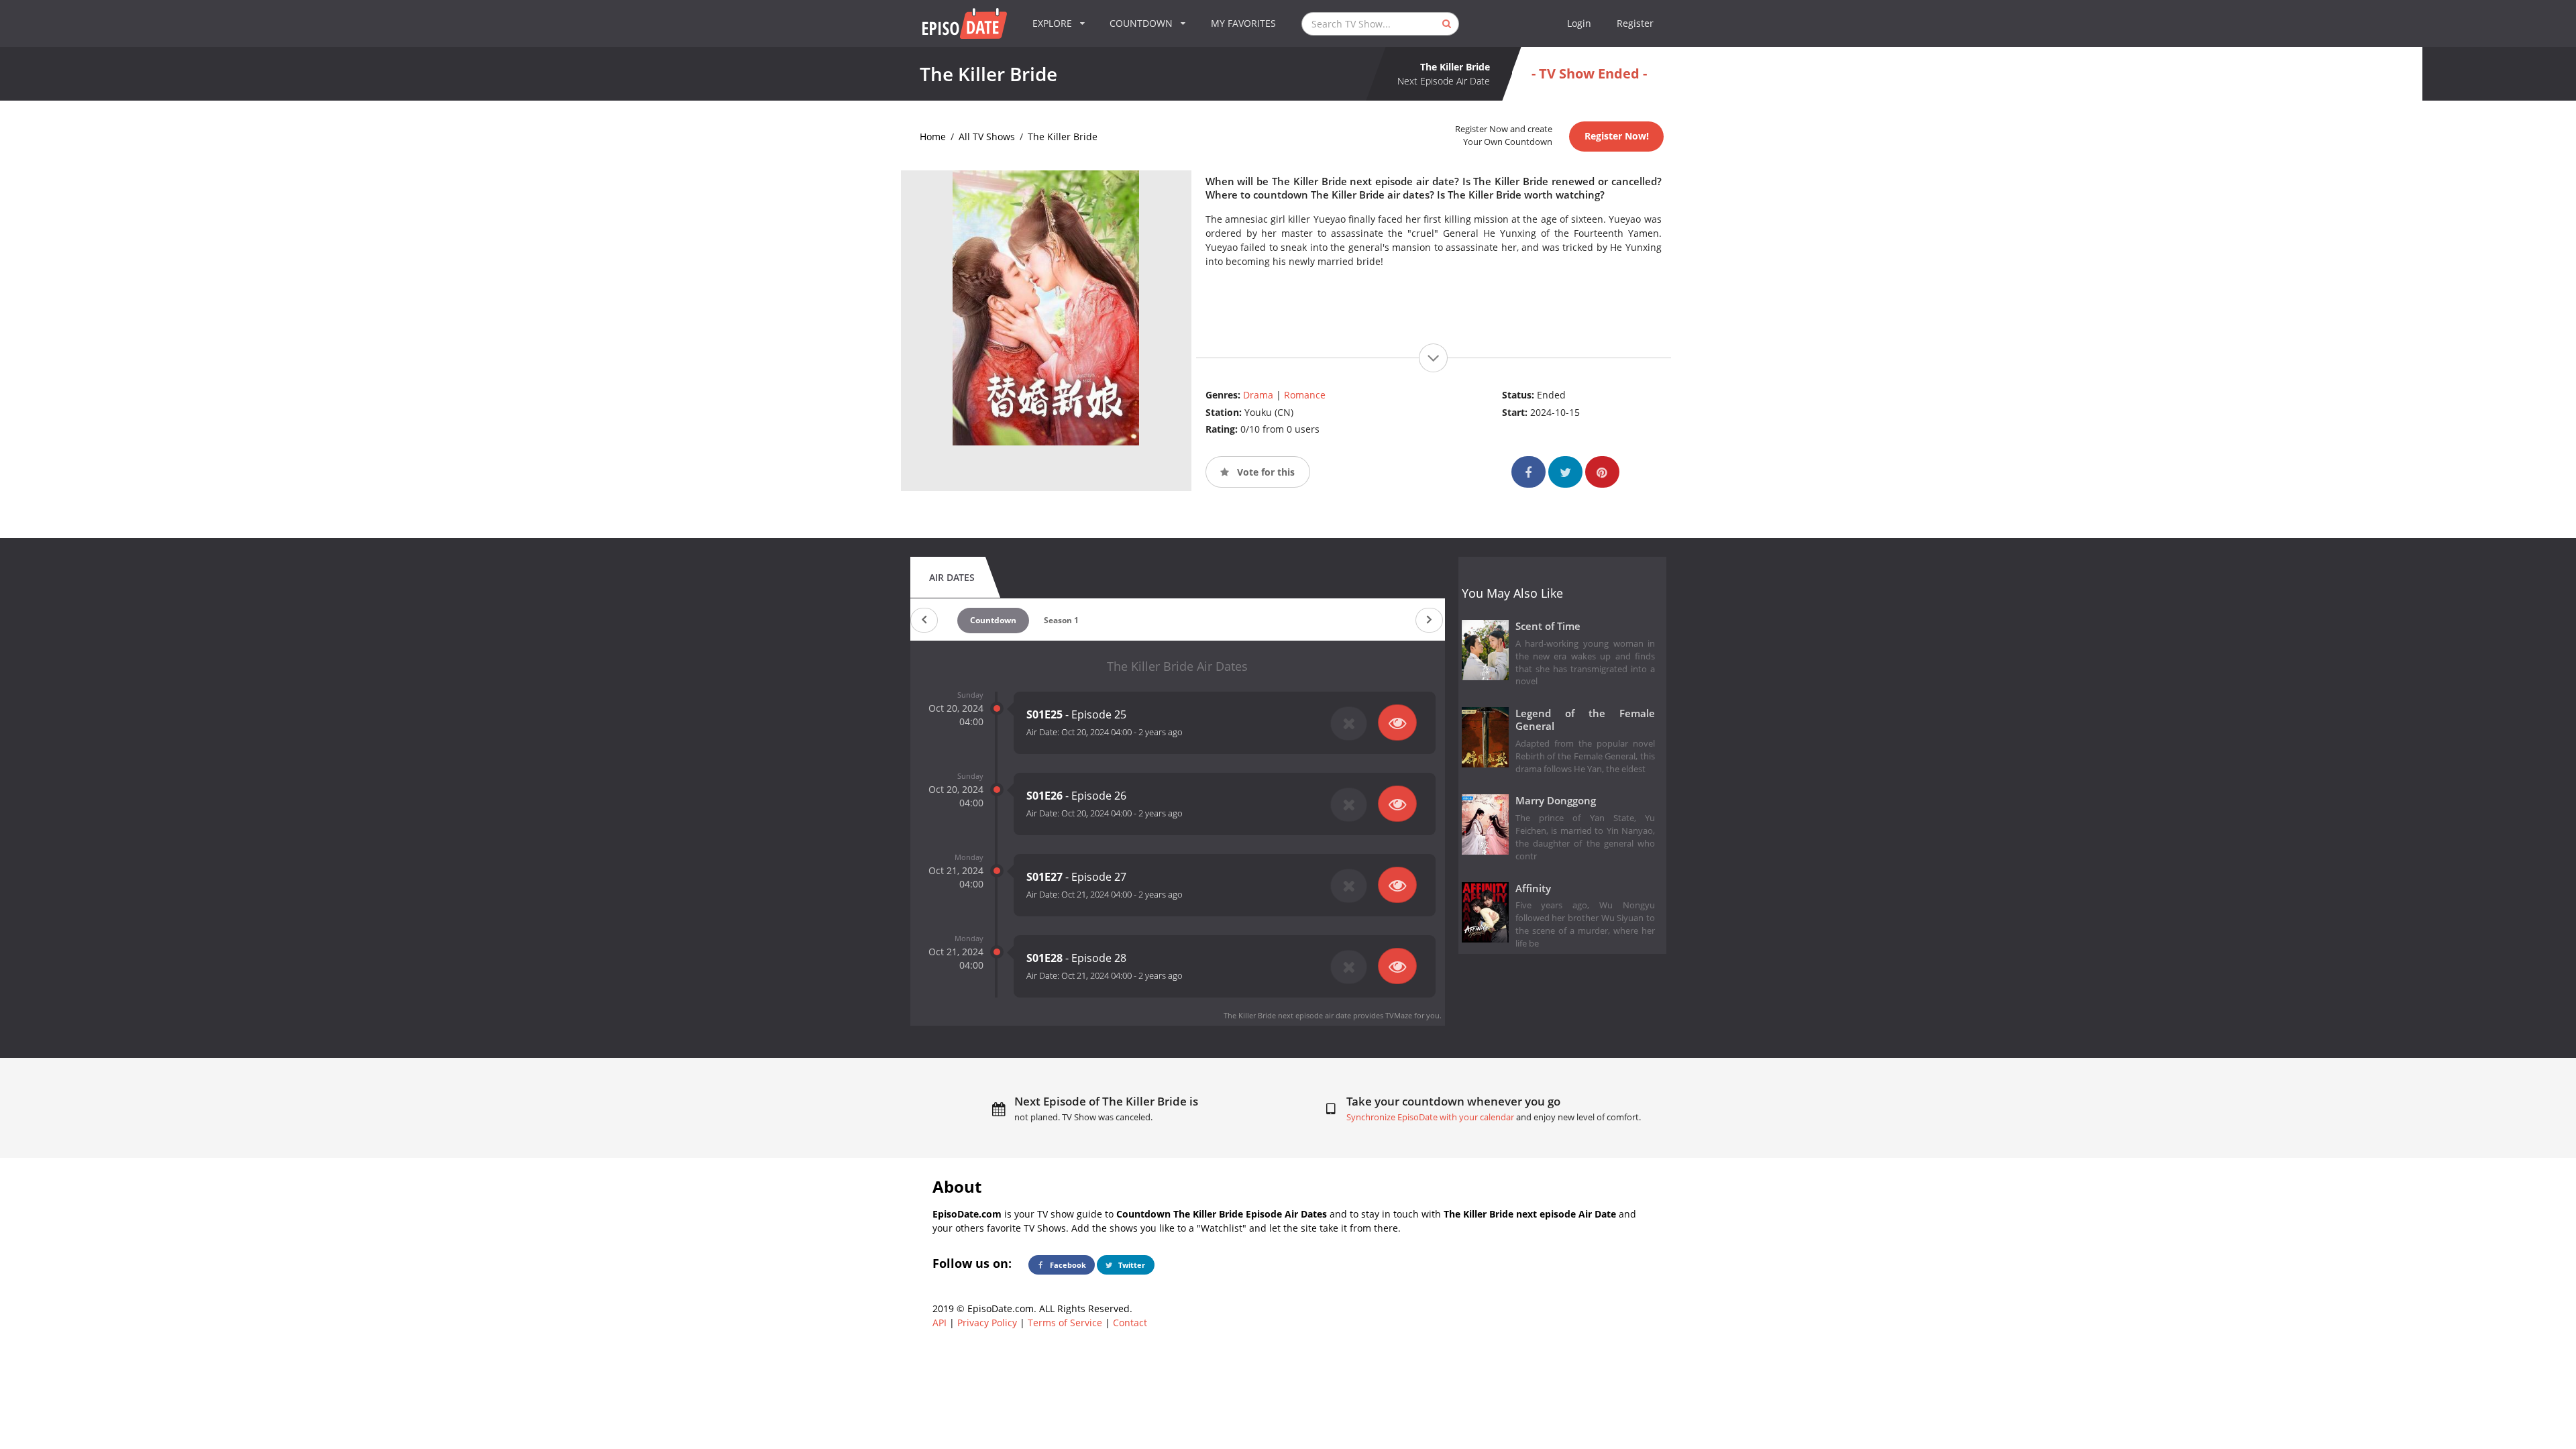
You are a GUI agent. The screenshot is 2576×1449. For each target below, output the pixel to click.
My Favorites (1243, 23)
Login (1579, 23)
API (940, 1323)
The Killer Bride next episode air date (1287, 1015)
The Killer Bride (1063, 137)
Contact (1130, 1323)
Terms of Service (1065, 1323)
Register (1635, 23)
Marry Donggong (1556, 801)
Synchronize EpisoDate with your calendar (1430, 1117)
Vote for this (1265, 472)
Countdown (993, 620)
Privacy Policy (987, 1323)
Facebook (1067, 1265)
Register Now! (1617, 136)
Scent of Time (1548, 626)
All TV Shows (987, 137)
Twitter (1131, 1265)
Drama (1258, 395)
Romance (1305, 395)
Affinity (1533, 889)
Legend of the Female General (1586, 720)
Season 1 (1061, 620)
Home (933, 137)
